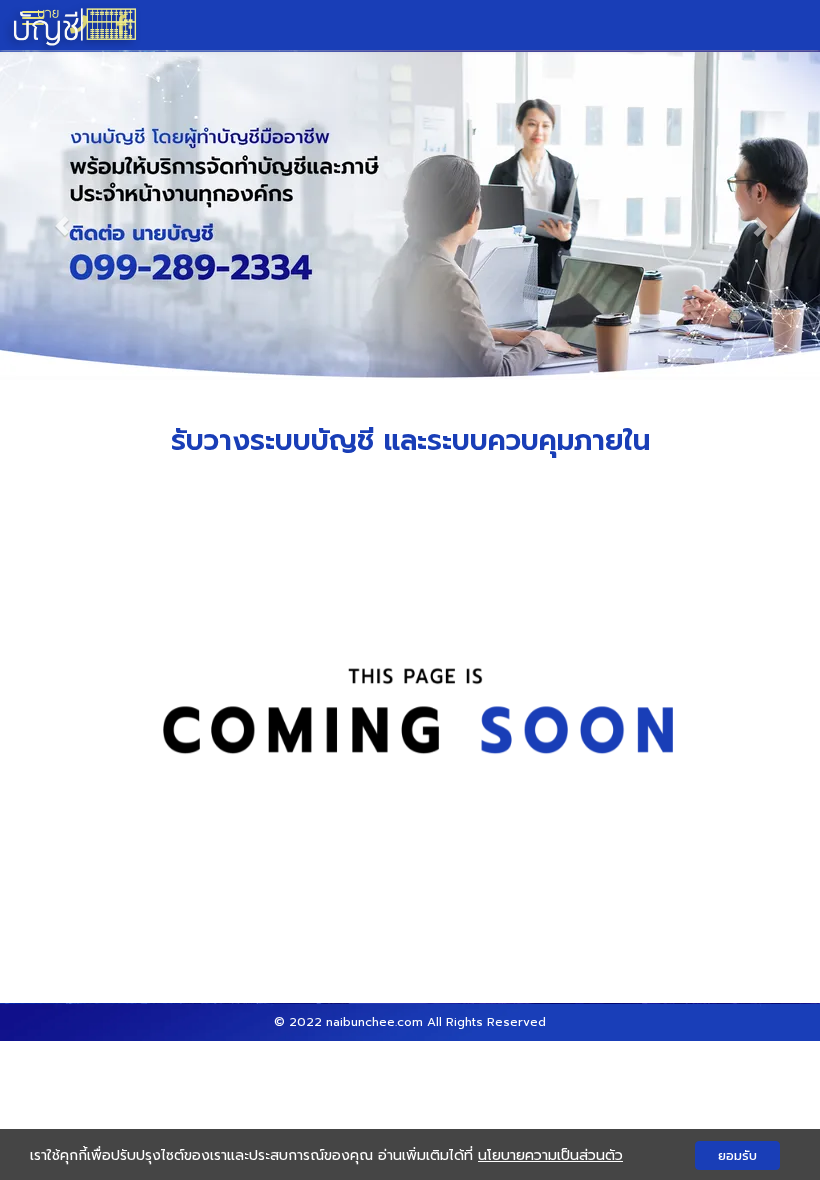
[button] (61, 215)
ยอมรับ (737, 1155)
